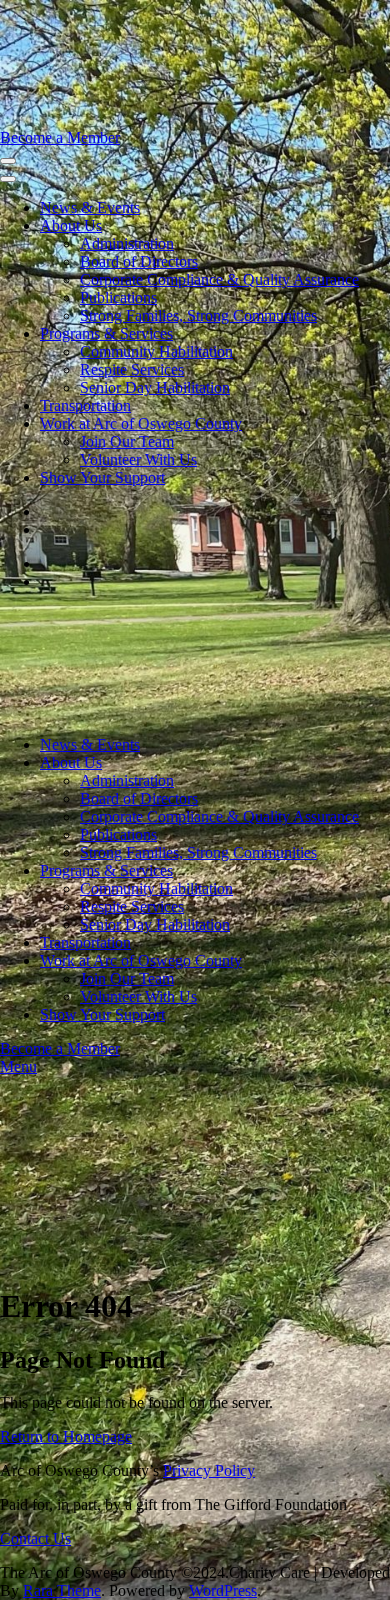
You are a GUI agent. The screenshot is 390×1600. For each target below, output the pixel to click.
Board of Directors (139, 261)
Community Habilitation (156, 351)
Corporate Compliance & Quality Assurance (219, 279)
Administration (127, 243)
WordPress (223, 1590)
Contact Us (35, 1538)
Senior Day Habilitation (155, 387)
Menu (18, 1066)
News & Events (90, 207)
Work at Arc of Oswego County (141, 423)
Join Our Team (127, 441)
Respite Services (132, 369)
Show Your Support (102, 477)
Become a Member (60, 137)
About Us (71, 225)
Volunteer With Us (138, 459)
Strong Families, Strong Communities (198, 315)
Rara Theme (62, 1590)
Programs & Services (106, 333)
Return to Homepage (66, 1436)
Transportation (85, 405)
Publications (118, 297)
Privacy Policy (209, 1470)
